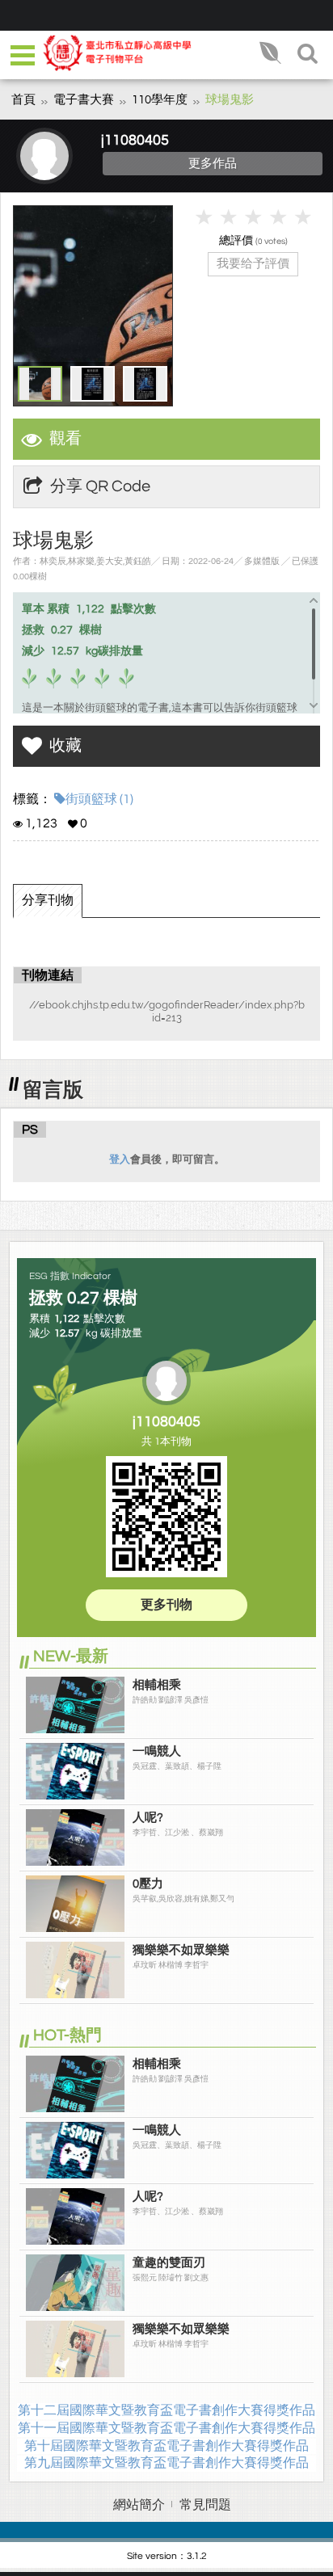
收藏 (65, 746)
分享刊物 (48, 900)
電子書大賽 (84, 100)
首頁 (23, 100)
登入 (120, 1159)
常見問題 (205, 2505)
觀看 (65, 439)
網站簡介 (139, 2505)
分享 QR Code (100, 486)
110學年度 (160, 100)
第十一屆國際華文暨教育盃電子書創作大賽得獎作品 (166, 2428)
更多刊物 (166, 1605)
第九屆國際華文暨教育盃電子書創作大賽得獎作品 (166, 2463)
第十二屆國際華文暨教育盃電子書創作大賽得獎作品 (166, 2410)
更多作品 (213, 163)
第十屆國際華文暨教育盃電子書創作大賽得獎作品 (166, 2446)
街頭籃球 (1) (99, 799)
